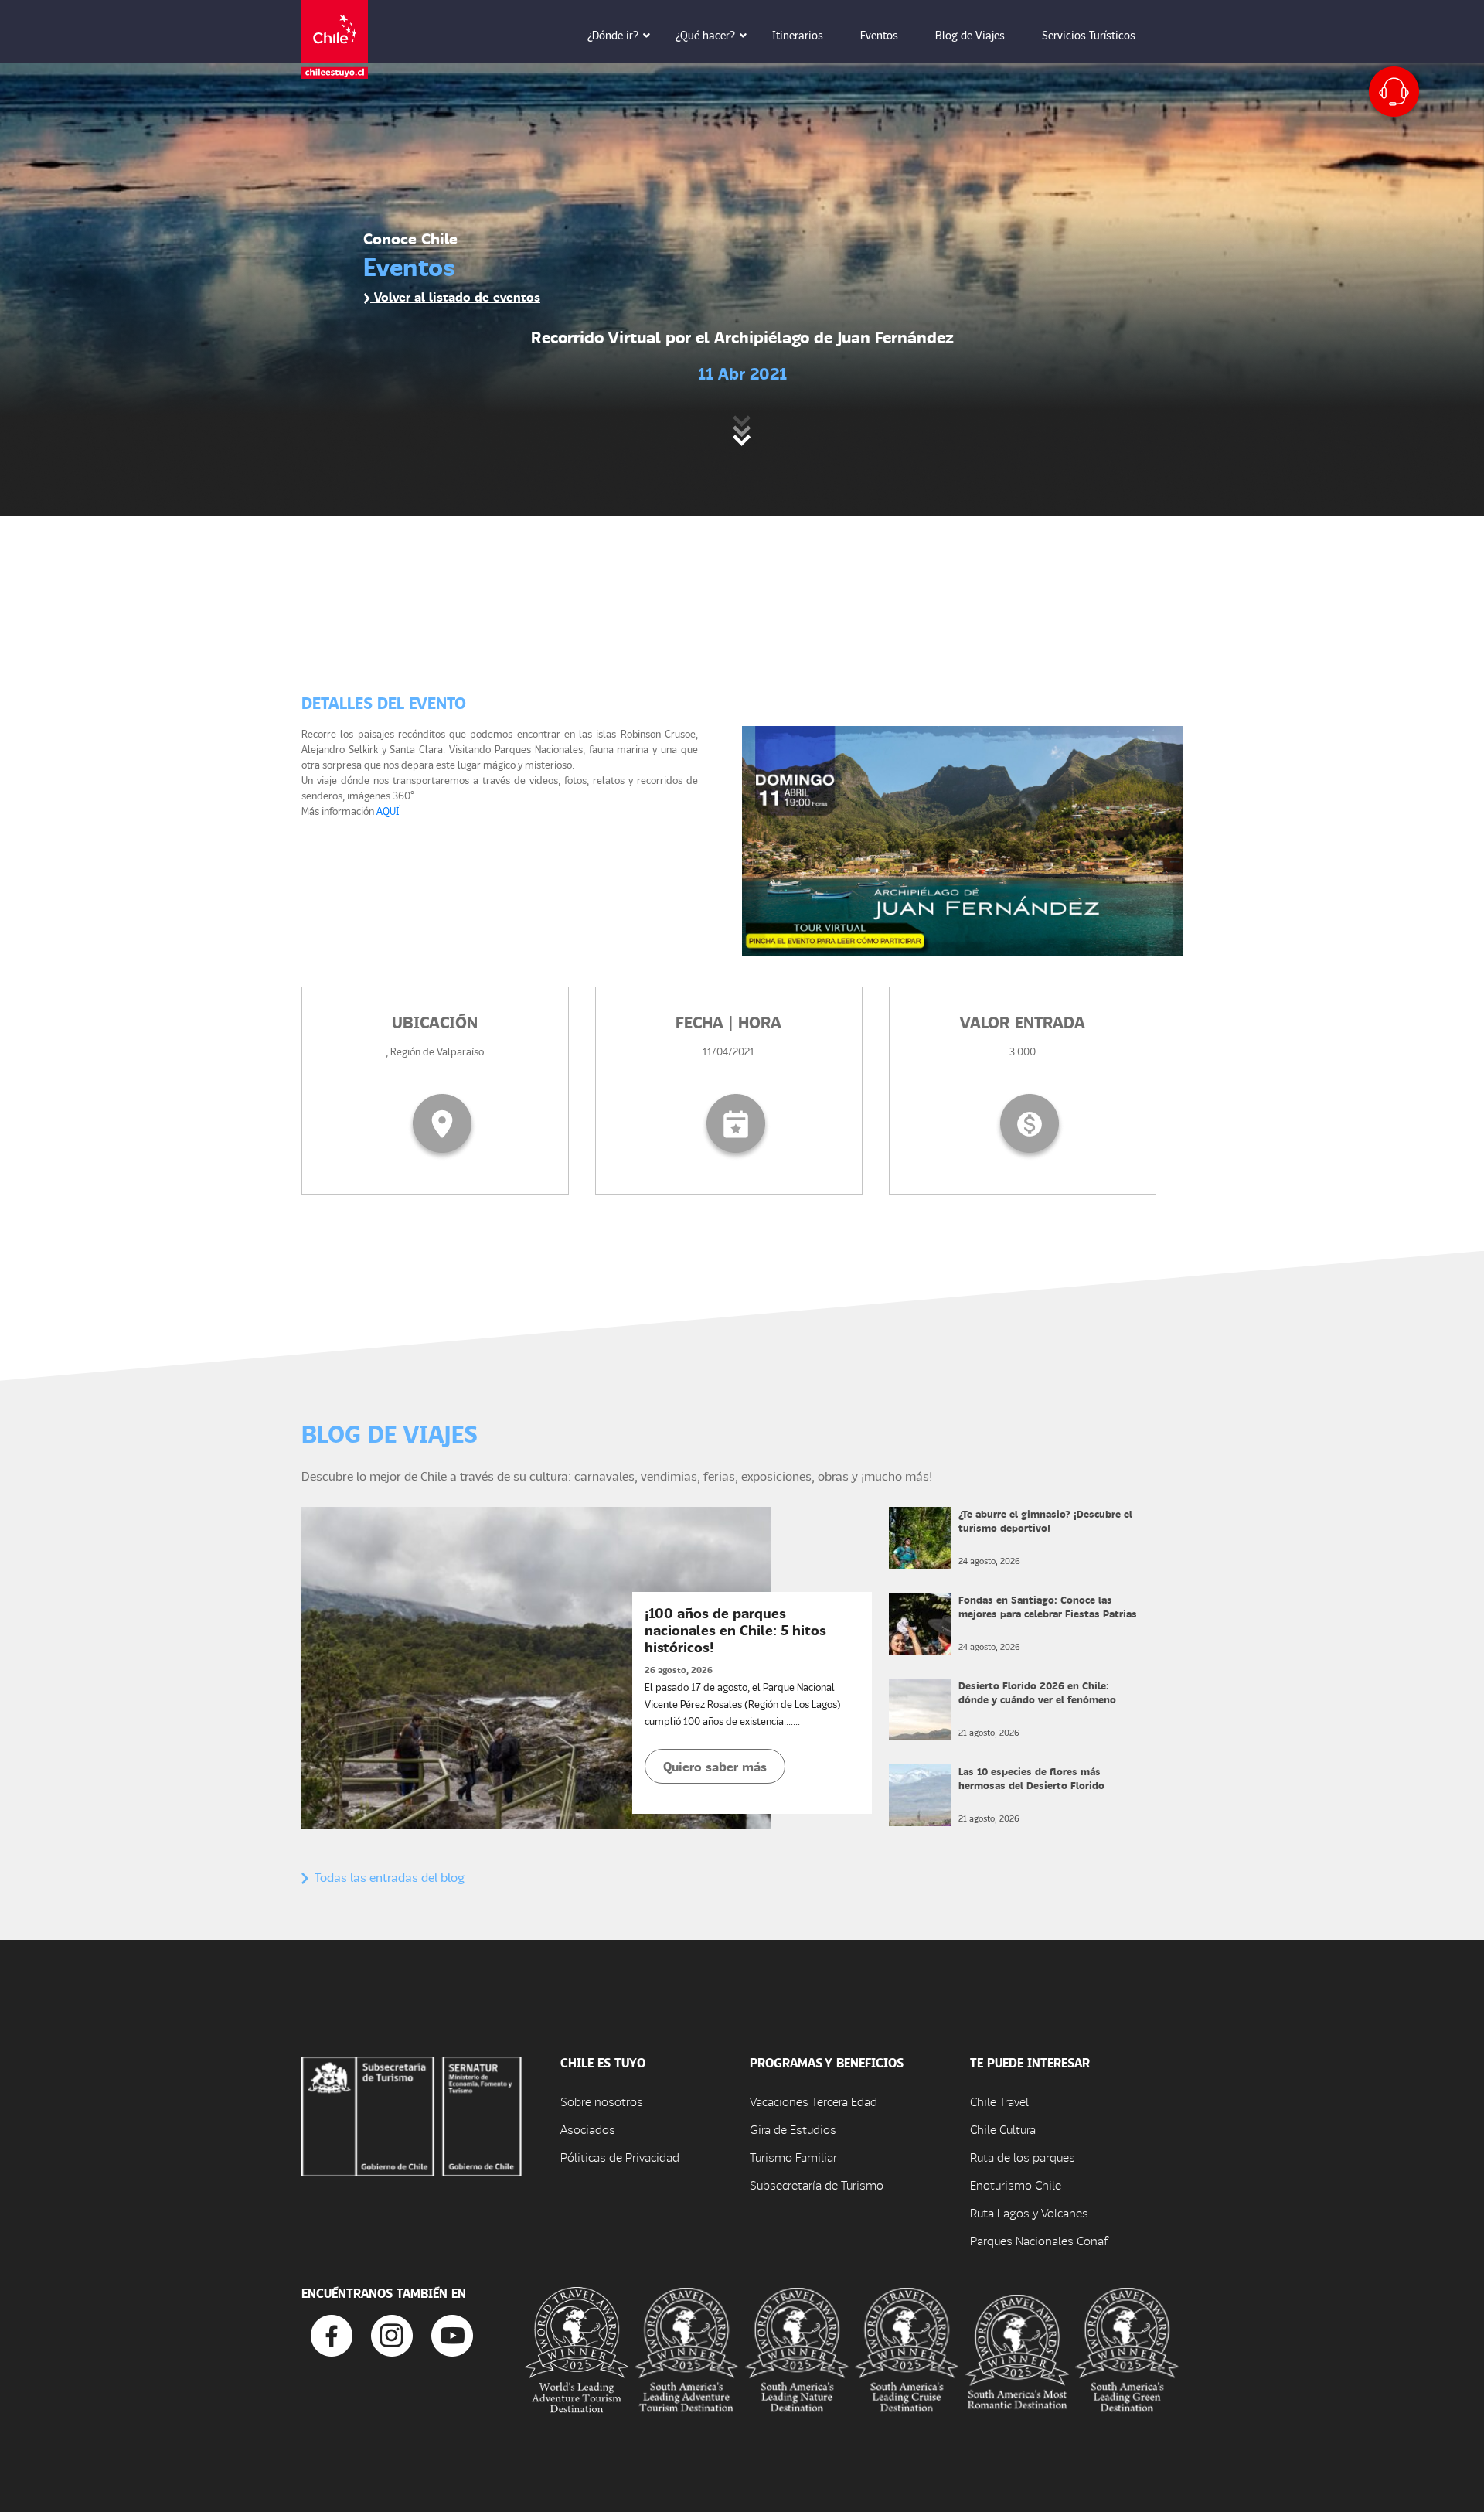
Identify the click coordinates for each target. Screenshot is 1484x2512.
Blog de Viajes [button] (970, 35)
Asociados (588, 2129)
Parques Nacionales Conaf (1039, 2240)
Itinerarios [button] (798, 35)
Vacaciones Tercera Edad (813, 2101)
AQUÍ (388, 811)
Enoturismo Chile (1016, 2185)
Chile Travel (999, 2101)
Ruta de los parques (1023, 2157)
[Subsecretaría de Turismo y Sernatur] (412, 2114)
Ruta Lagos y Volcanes (1029, 2212)
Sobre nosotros (602, 2101)
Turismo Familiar (793, 2157)
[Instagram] (392, 2334)
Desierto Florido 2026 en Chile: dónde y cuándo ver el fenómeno (1037, 1692)
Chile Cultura (1003, 2129)
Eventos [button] (879, 35)
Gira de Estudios (793, 2129)
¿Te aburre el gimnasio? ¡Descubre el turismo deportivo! (1045, 1520)
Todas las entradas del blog (390, 1877)
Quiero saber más (715, 1766)
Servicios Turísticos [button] (1089, 35)
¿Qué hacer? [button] (705, 35)
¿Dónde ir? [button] (613, 35)
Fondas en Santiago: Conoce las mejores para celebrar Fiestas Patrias (1048, 1606)
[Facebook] (332, 2334)
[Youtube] (452, 2334)
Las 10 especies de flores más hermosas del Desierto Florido (1031, 1778)
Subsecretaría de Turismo (817, 2185)
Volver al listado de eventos (455, 297)
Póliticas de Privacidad (620, 2157)
